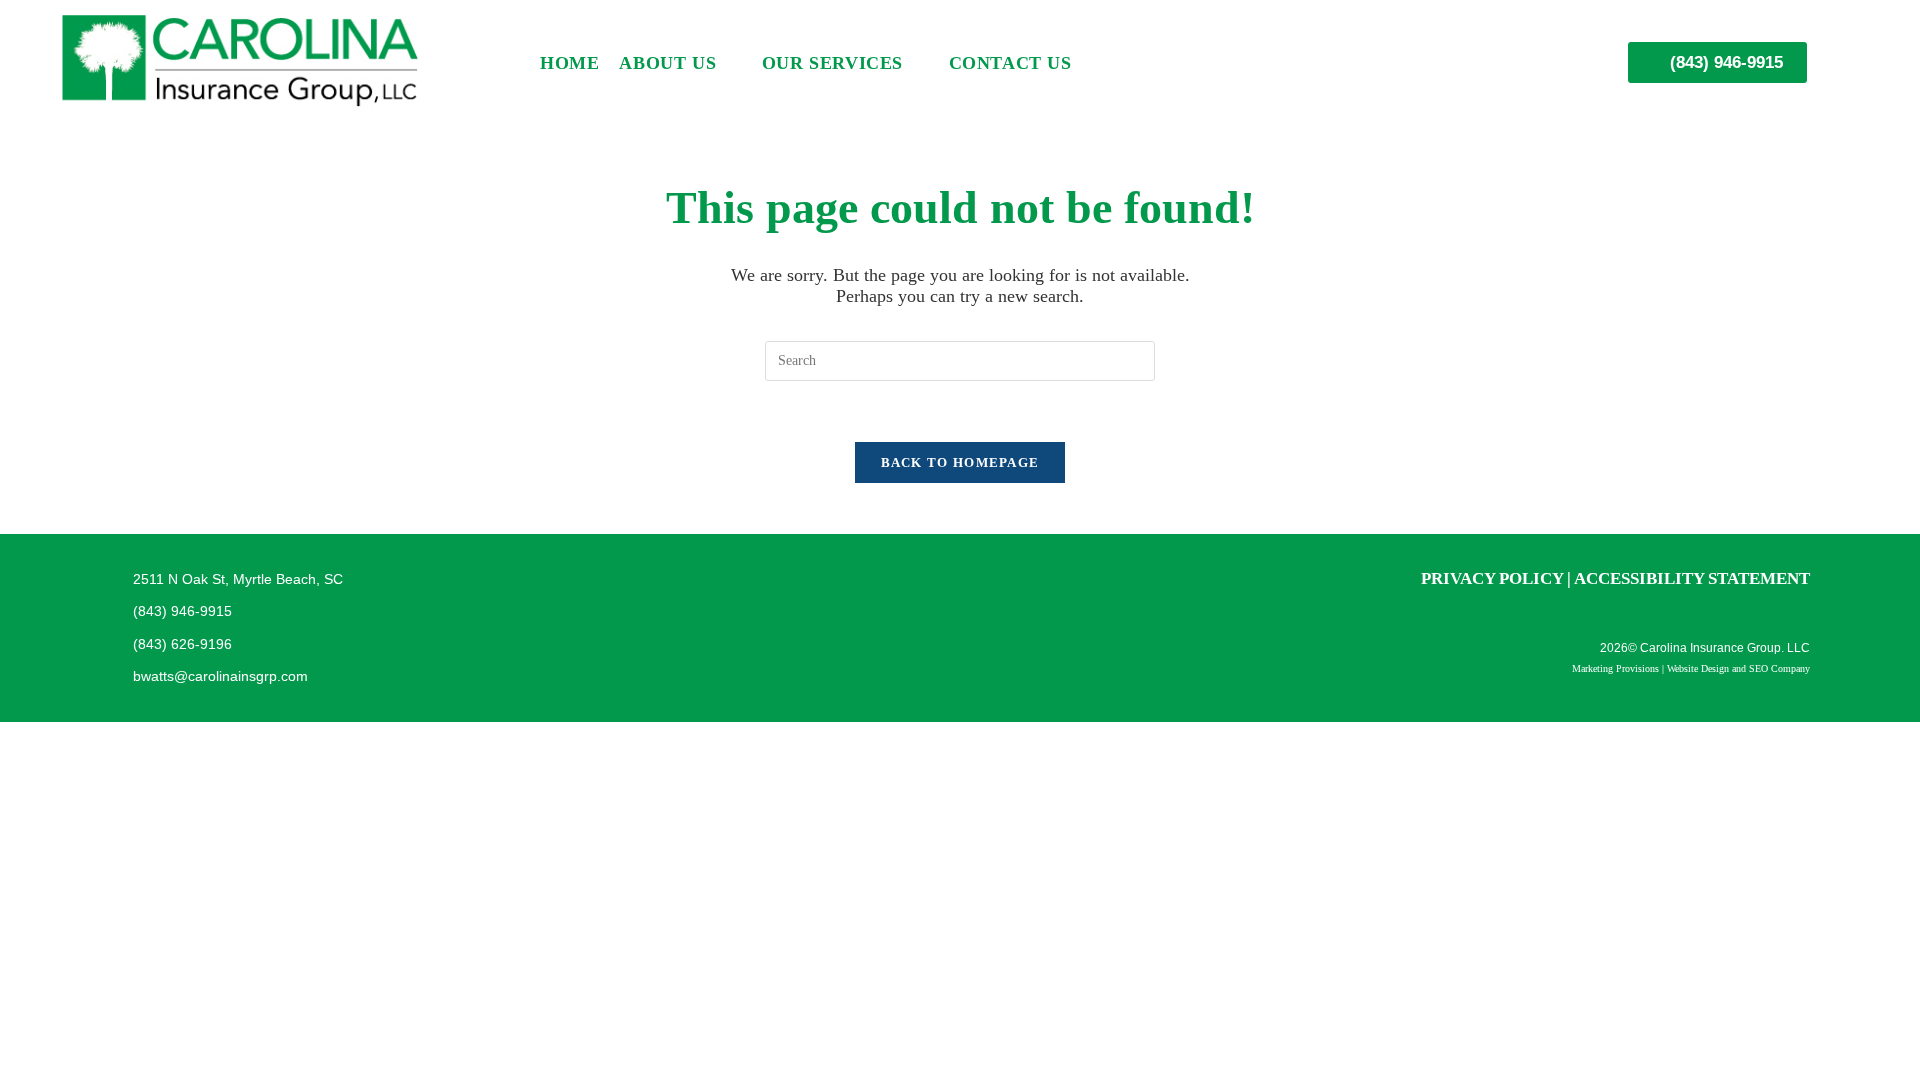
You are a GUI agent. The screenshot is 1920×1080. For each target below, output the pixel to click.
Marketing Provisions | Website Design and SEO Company (1691, 668)
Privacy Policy (1492, 578)
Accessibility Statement (1692, 578)
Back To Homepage (960, 462)
